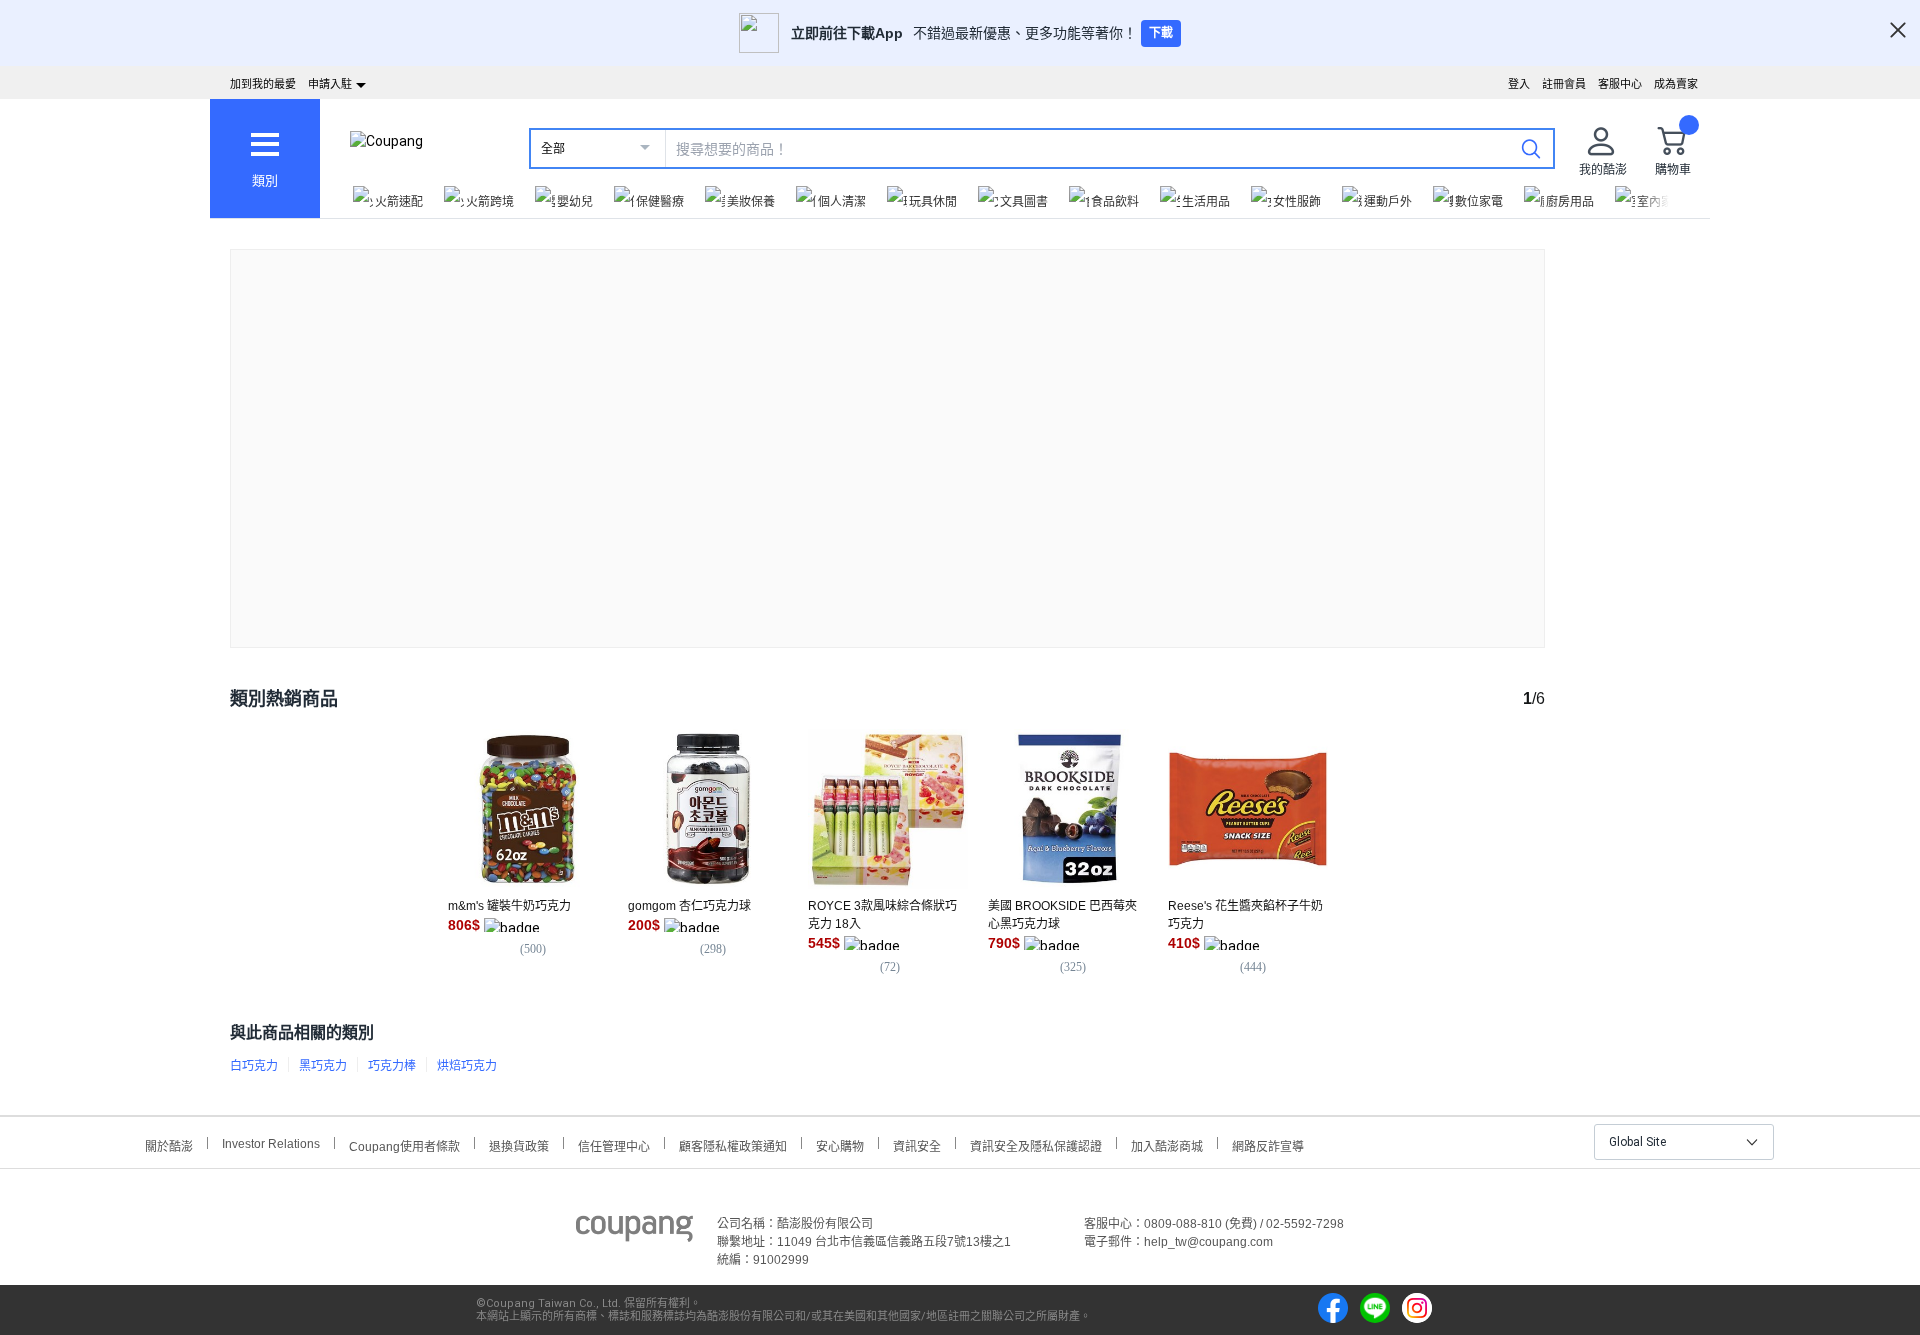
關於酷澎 (169, 1144)
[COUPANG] (634, 1232)
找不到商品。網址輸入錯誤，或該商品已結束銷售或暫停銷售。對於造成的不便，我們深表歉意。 (888, 432)
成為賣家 (1676, 84)
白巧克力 (254, 1066)
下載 (1161, 33)
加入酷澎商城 (1167, 1144)
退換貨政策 (519, 1144)
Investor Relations (271, 1143)
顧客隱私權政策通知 (733, 1144)
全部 (553, 149)
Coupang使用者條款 (404, 1144)
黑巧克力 (323, 1066)
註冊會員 (1564, 84)
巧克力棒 (392, 1066)
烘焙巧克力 (467, 1066)
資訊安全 (917, 1144)
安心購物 (840, 1144)
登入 (1519, 84)
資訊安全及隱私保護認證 (1036, 1144)
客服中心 (1620, 84)
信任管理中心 (614, 1144)
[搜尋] (1531, 148)
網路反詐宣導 (1268, 1144)
